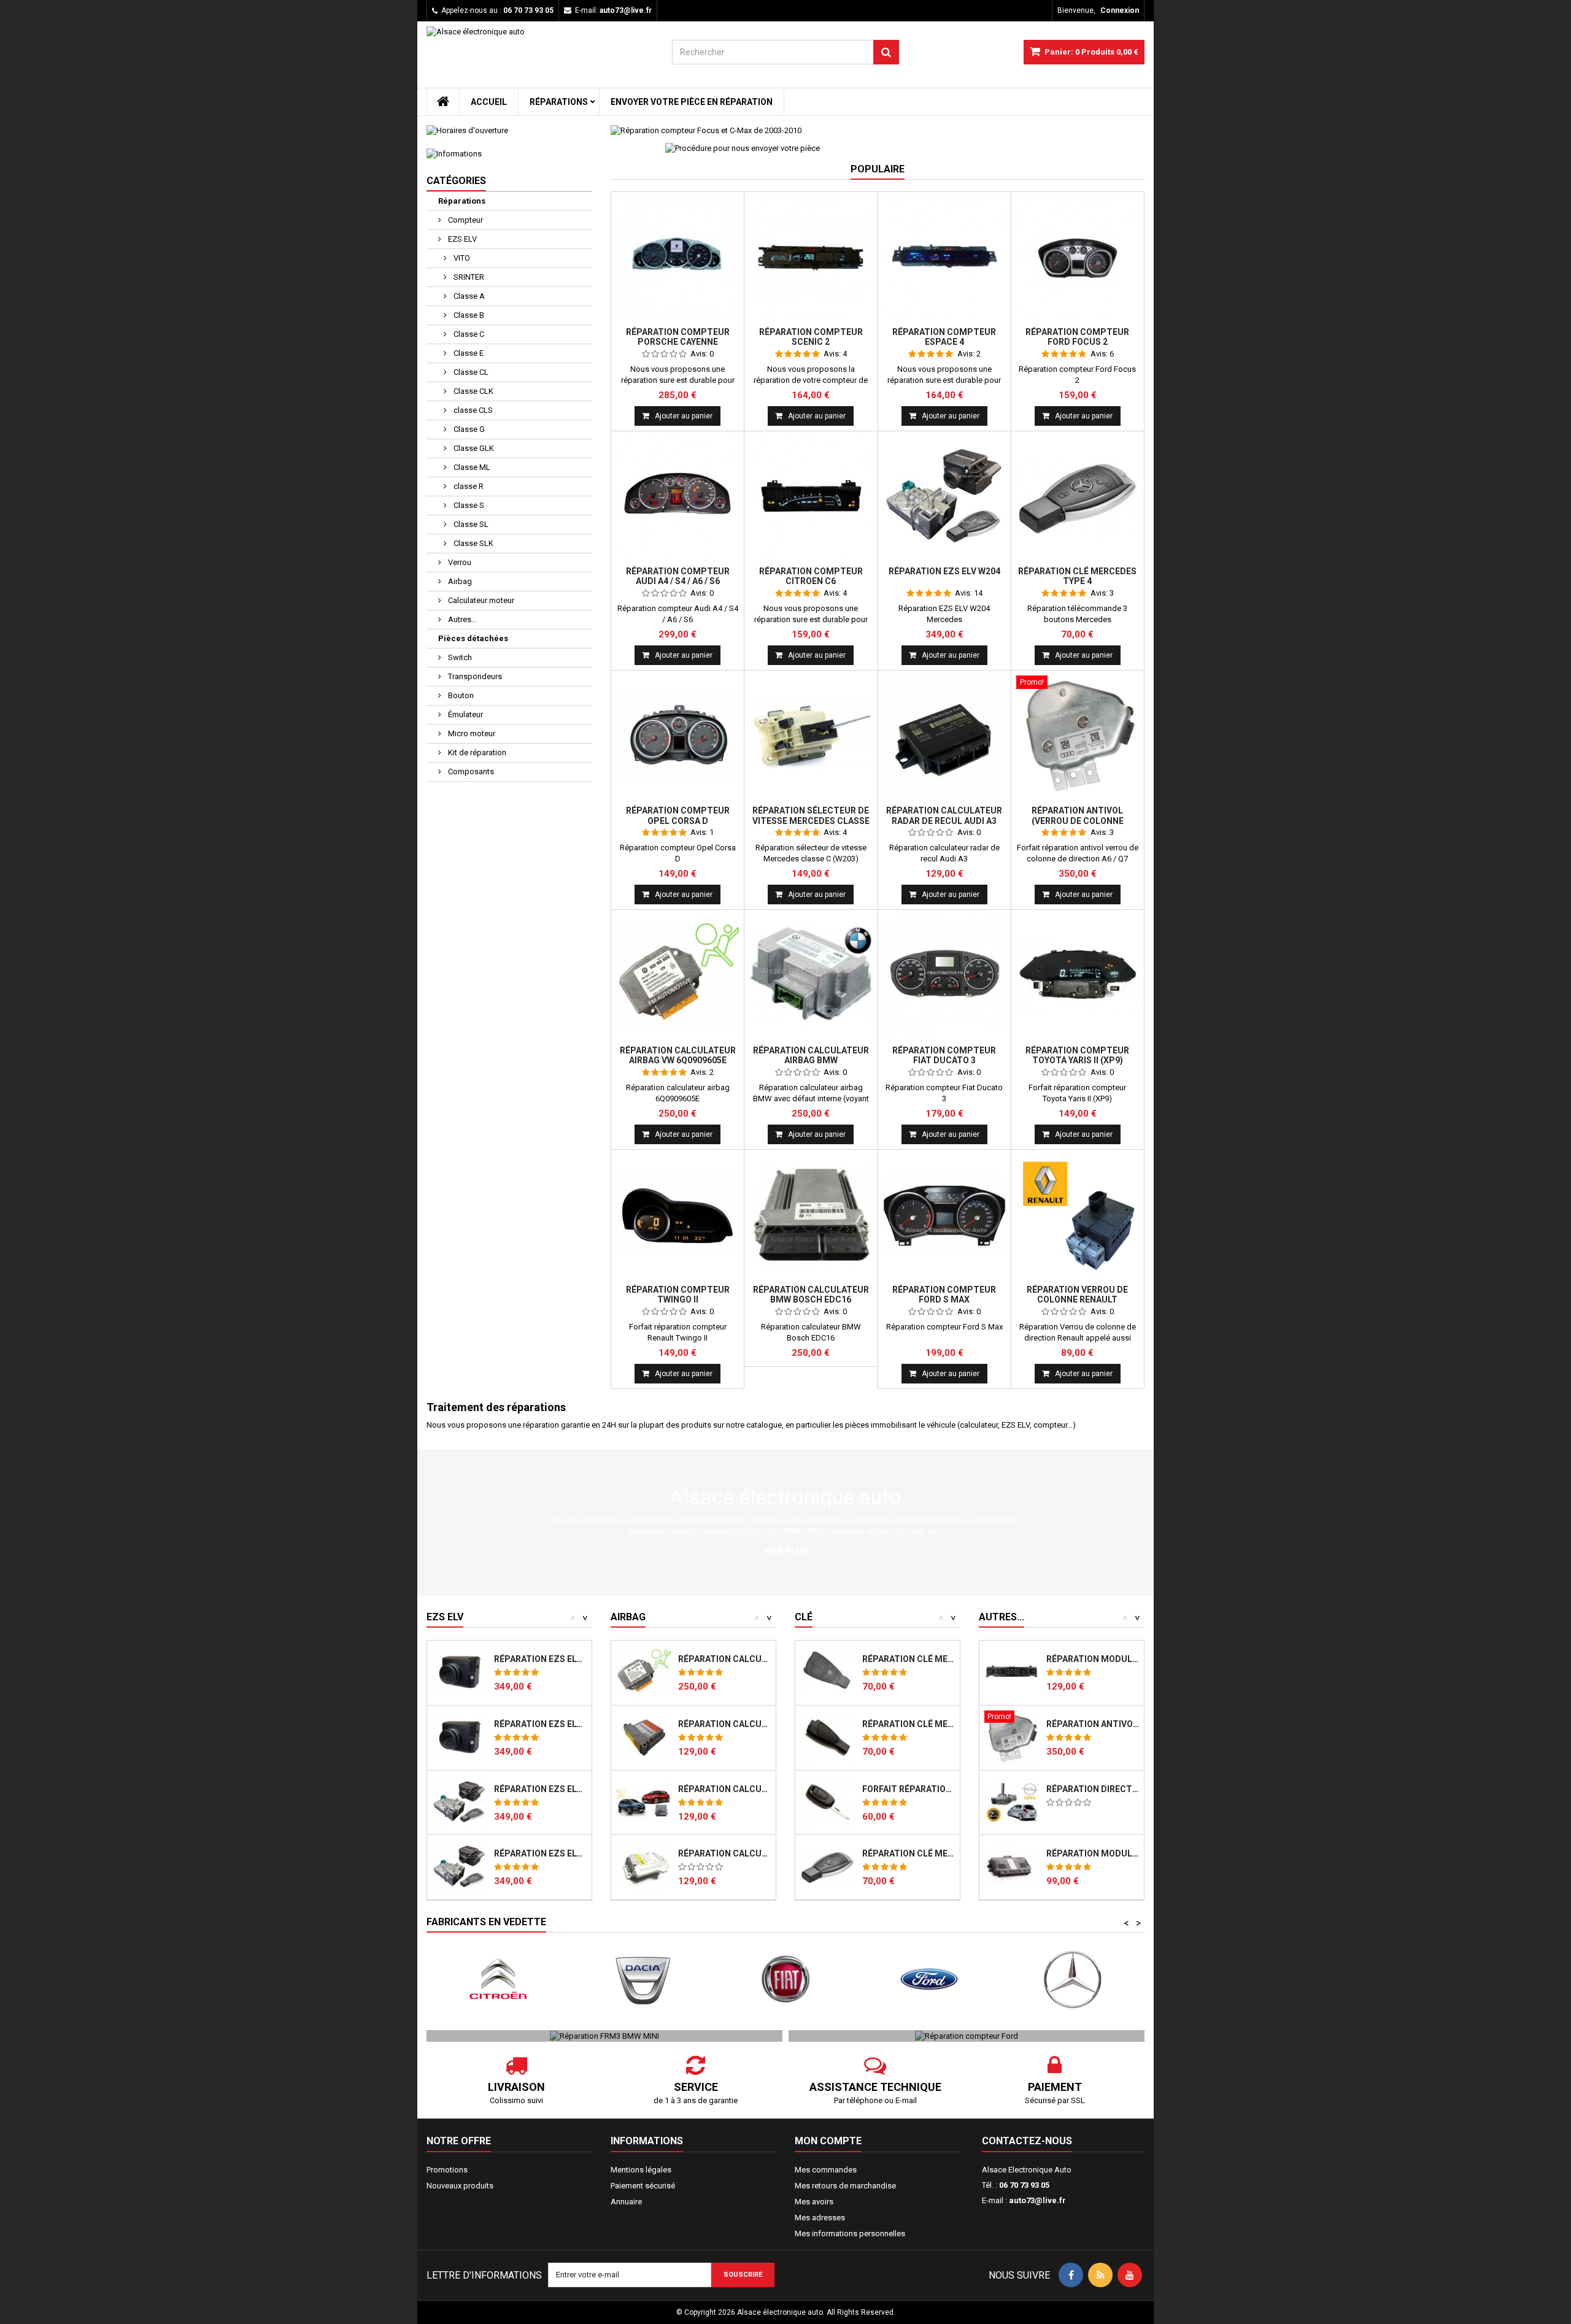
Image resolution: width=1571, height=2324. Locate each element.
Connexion (1120, 10)
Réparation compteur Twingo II (678, 1295)
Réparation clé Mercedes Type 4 (1077, 576)
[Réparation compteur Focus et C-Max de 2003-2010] (878, 131)
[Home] (443, 102)
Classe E (468, 353)
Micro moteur (471, 733)
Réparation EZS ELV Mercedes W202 (540, 1659)
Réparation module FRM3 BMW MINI (1093, 1853)
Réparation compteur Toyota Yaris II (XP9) (1077, 1055)
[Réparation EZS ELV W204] (944, 498)
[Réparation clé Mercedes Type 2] (828, 1738)
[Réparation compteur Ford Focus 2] (1078, 258)
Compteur (465, 220)
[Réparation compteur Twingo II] (677, 1216)
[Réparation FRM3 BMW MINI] (604, 2035)
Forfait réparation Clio (909, 1789)
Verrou (459, 562)
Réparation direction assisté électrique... (1093, 1789)
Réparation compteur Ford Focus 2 (1077, 337)
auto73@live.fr (1037, 2200)
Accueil (489, 102)
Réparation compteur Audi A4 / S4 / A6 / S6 (678, 576)
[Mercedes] (940, 1980)
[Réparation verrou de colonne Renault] (1078, 1216)
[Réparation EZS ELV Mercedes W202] (459, 1673)
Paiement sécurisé (643, 2186)
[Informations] (509, 154)
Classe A (468, 296)
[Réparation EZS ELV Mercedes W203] (459, 1738)
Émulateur (465, 714)
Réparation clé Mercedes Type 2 (909, 1724)
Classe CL (470, 372)
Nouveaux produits (460, 2186)
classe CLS (472, 410)
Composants (470, 771)
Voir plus (785, 1551)
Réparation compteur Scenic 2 (811, 337)
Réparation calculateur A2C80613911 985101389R (724, 1789)
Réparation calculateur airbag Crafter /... (724, 1724)
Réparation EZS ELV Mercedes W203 (540, 1724)
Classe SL (470, 524)
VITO (461, 258)
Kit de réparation (476, 752)
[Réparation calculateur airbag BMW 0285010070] (643, 1867)
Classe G (468, 429)
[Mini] (1084, 1980)
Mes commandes (826, 2170)
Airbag (459, 581)
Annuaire (626, 2202)
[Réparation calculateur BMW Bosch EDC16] (811, 1216)
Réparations (559, 102)
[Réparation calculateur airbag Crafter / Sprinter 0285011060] (643, 1738)
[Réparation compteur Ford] (967, 2035)
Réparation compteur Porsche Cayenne (678, 337)
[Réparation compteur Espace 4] (944, 258)
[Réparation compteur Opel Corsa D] (677, 737)
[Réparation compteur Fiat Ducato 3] (944, 976)
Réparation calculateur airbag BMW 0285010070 (724, 1853)
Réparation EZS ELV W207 (540, 1853)
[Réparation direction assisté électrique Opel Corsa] (1012, 1803)
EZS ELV (461, 239)
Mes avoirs (814, 2202)
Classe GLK (473, 448)
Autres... (461, 619)
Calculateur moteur (480, 600)
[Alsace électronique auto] (540, 57)
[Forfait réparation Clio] (828, 1803)
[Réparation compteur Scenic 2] (811, 258)
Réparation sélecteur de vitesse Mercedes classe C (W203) (811, 821)
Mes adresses (820, 2218)
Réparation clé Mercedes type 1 (909, 1659)
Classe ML (471, 467)
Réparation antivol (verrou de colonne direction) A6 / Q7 (1078, 821)
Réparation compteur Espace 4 (944, 337)
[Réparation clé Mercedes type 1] (828, 1673)
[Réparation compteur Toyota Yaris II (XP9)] (1078, 976)
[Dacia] (509, 1980)
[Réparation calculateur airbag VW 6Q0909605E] (677, 976)
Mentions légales (641, 2170)
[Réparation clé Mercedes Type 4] (1078, 498)
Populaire (878, 169)
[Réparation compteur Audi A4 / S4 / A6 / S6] (677, 498)
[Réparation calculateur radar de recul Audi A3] (944, 737)
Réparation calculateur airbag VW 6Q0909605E (678, 1055)
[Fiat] (653, 1980)
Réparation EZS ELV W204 (944, 571)
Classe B (468, 315)
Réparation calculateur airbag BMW (811, 1055)
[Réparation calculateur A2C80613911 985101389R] (643, 1803)
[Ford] (797, 1980)
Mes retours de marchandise (845, 2186)
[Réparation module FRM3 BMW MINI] (1012, 1867)
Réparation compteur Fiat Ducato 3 (944, 1055)
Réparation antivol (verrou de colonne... (1093, 1724)
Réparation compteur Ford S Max (944, 1295)
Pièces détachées (473, 638)
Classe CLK (473, 391)
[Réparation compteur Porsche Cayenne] (677, 258)
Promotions (447, 2170)
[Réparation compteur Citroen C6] (811, 498)
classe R (468, 486)
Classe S (468, 505)
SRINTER (468, 277)
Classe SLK (473, 543)
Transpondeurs (474, 676)
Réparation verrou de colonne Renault (1077, 1295)
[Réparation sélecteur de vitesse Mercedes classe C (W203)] (811, 737)
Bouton (460, 695)
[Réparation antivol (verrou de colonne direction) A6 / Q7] (1078, 737)
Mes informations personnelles (850, 2234)
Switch (459, 657)
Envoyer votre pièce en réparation (692, 102)
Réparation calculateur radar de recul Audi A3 (944, 815)
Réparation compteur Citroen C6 (811, 576)
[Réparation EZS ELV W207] (459, 1867)
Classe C (468, 334)
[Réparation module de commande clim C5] (1012, 1673)
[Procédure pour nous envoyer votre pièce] (743, 148)
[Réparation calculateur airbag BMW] (811, 976)
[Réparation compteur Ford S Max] (944, 1216)
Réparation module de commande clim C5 (1093, 1659)
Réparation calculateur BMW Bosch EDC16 (811, 1295)
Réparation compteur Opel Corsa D (678, 815)
